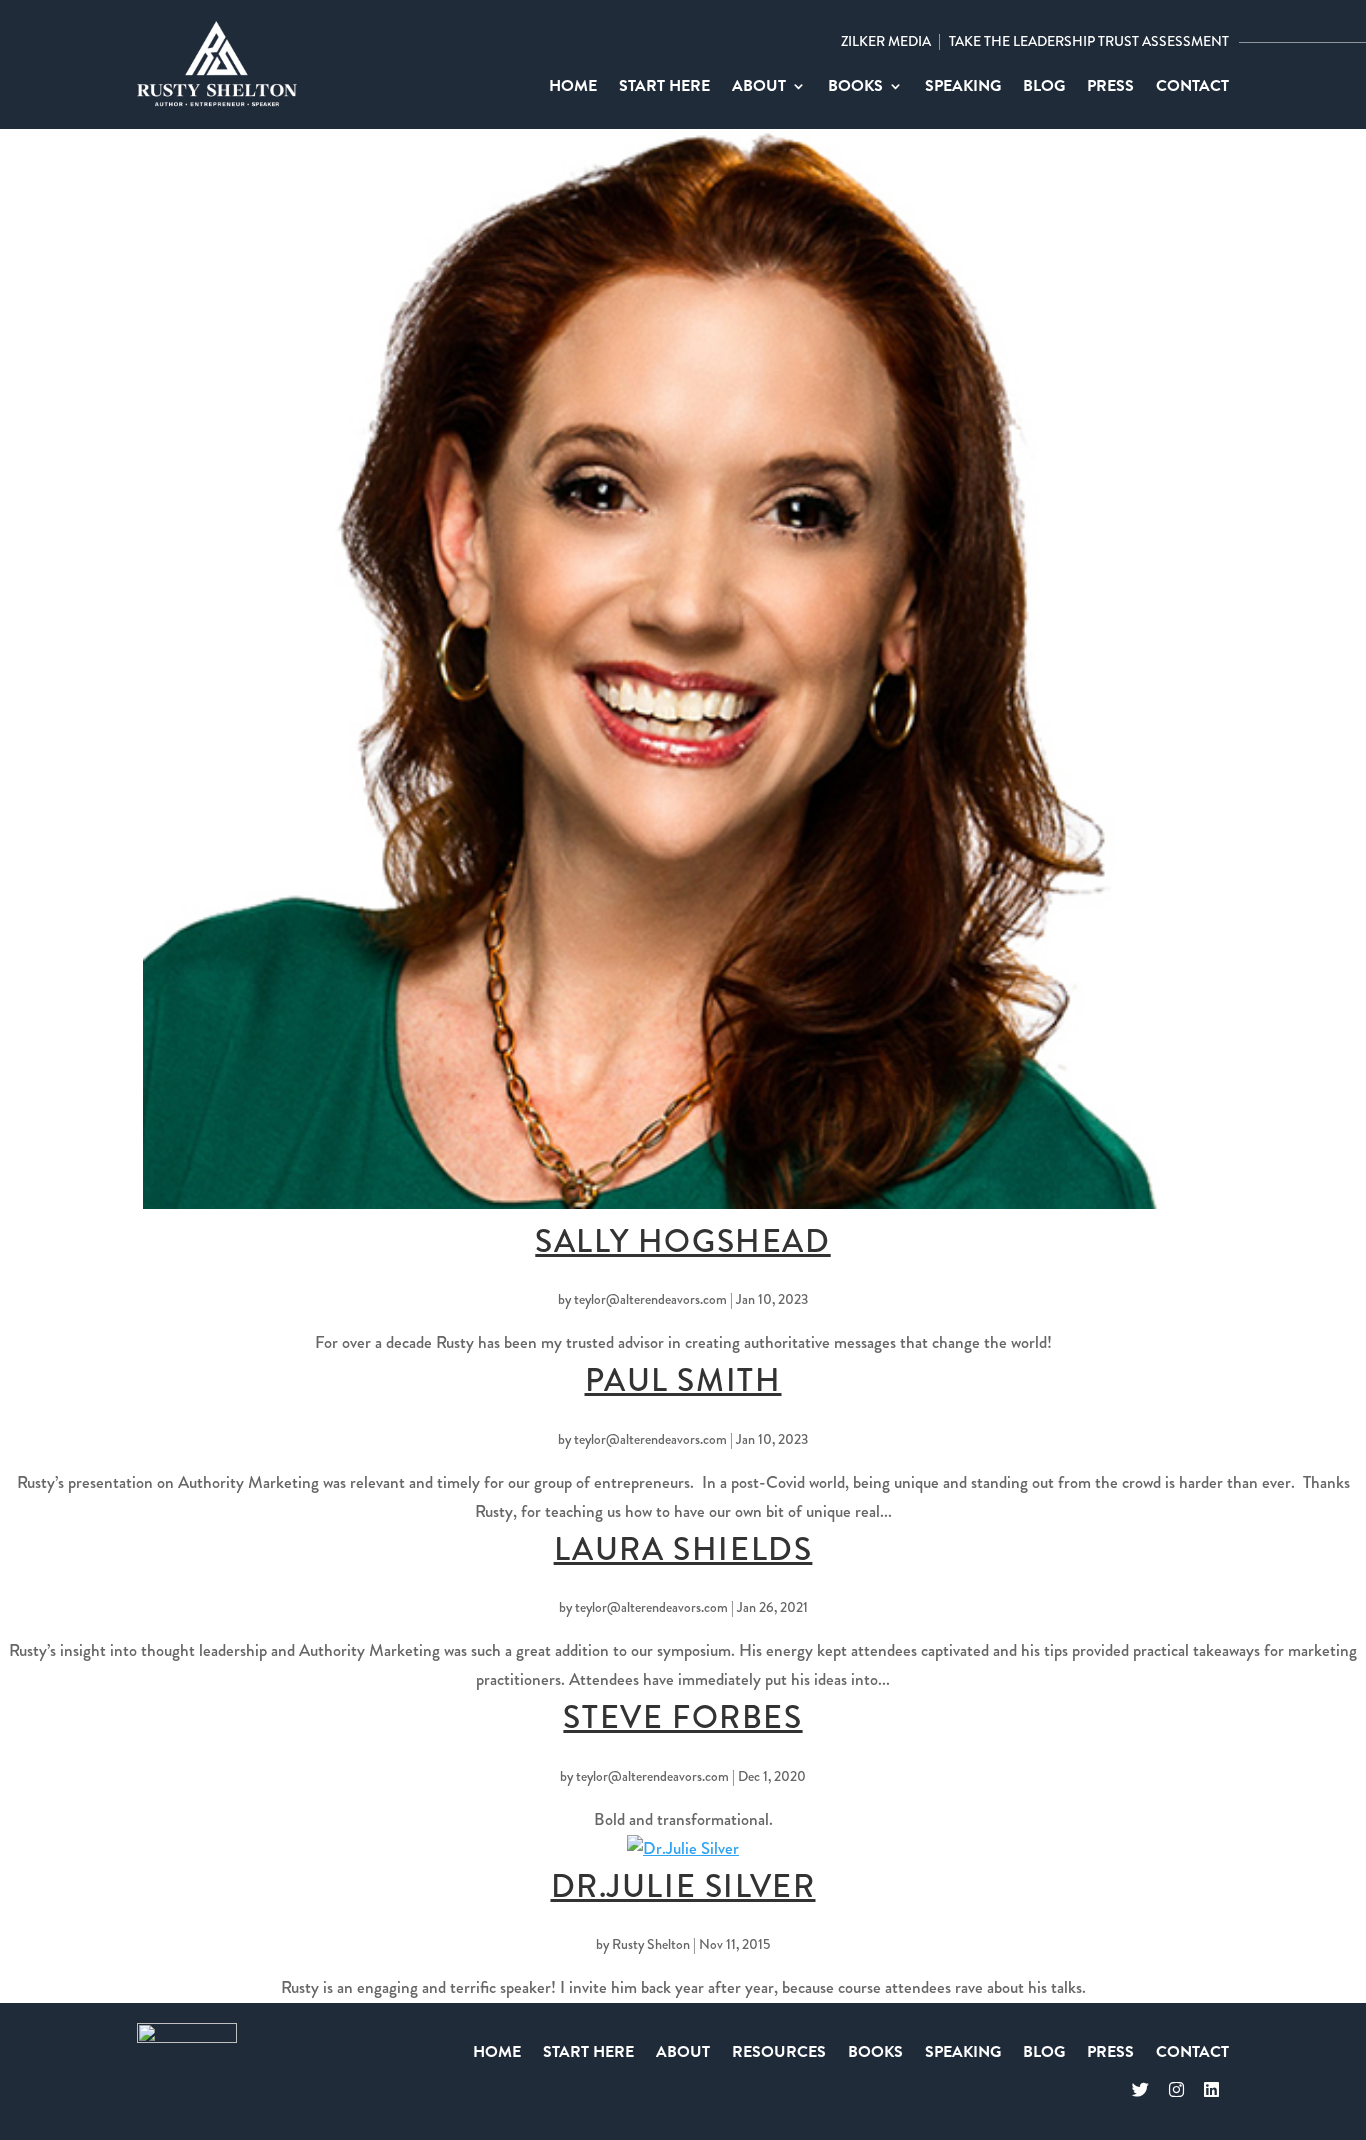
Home (573, 88)
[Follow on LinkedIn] (1211, 2090)
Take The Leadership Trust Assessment (1089, 41)
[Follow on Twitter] (1140, 2090)
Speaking (963, 88)
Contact (1192, 88)
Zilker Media (886, 41)
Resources (779, 2054)
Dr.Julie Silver (683, 1886)
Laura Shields (683, 1549)
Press (1110, 88)
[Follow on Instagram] (1176, 2090)
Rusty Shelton (651, 1944)
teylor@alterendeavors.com (650, 1299)
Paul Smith (683, 1380)
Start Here (664, 88)
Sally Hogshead (682, 1241)
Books (855, 88)
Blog (1044, 88)
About (759, 88)
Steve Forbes (682, 1717)
